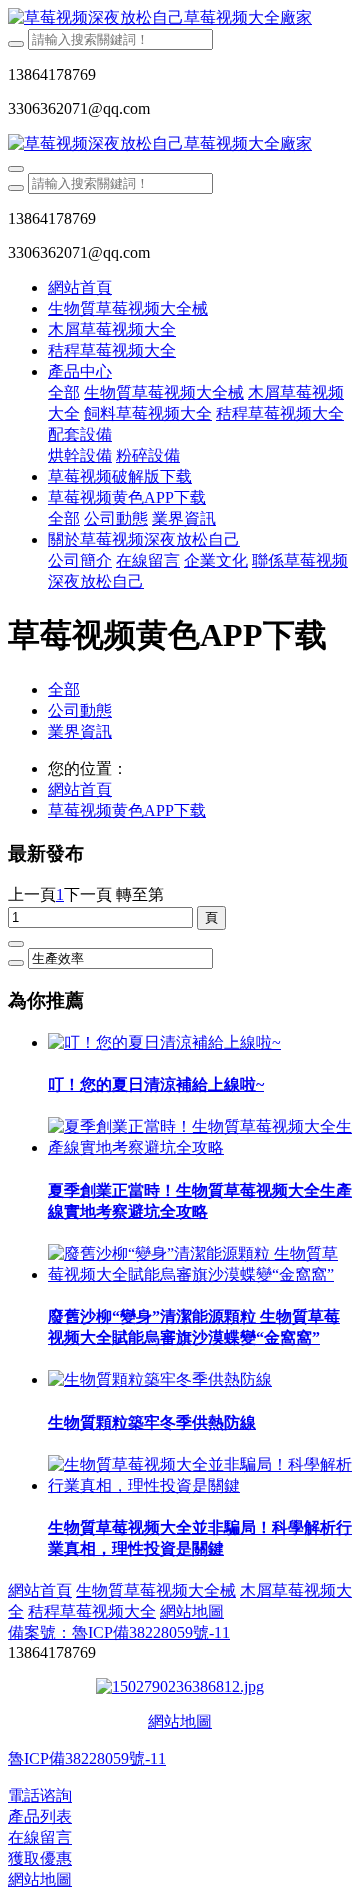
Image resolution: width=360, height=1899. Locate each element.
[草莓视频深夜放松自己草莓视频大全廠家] (180, 18)
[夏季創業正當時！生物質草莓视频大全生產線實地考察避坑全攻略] (200, 1147)
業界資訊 (80, 731)
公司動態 (80, 710)
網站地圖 (180, 1721)
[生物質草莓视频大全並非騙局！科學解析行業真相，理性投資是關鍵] (200, 1485)
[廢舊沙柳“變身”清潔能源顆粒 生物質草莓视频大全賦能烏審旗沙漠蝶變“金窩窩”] (200, 1274)
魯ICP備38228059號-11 (87, 1758)
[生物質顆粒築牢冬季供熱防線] (160, 1379)
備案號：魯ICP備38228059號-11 (119, 1632)
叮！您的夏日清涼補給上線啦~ (156, 1084)
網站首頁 (80, 287)
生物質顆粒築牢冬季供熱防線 (152, 1422)
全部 (64, 392)
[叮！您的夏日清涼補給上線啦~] (164, 1042)
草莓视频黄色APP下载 (127, 810)
